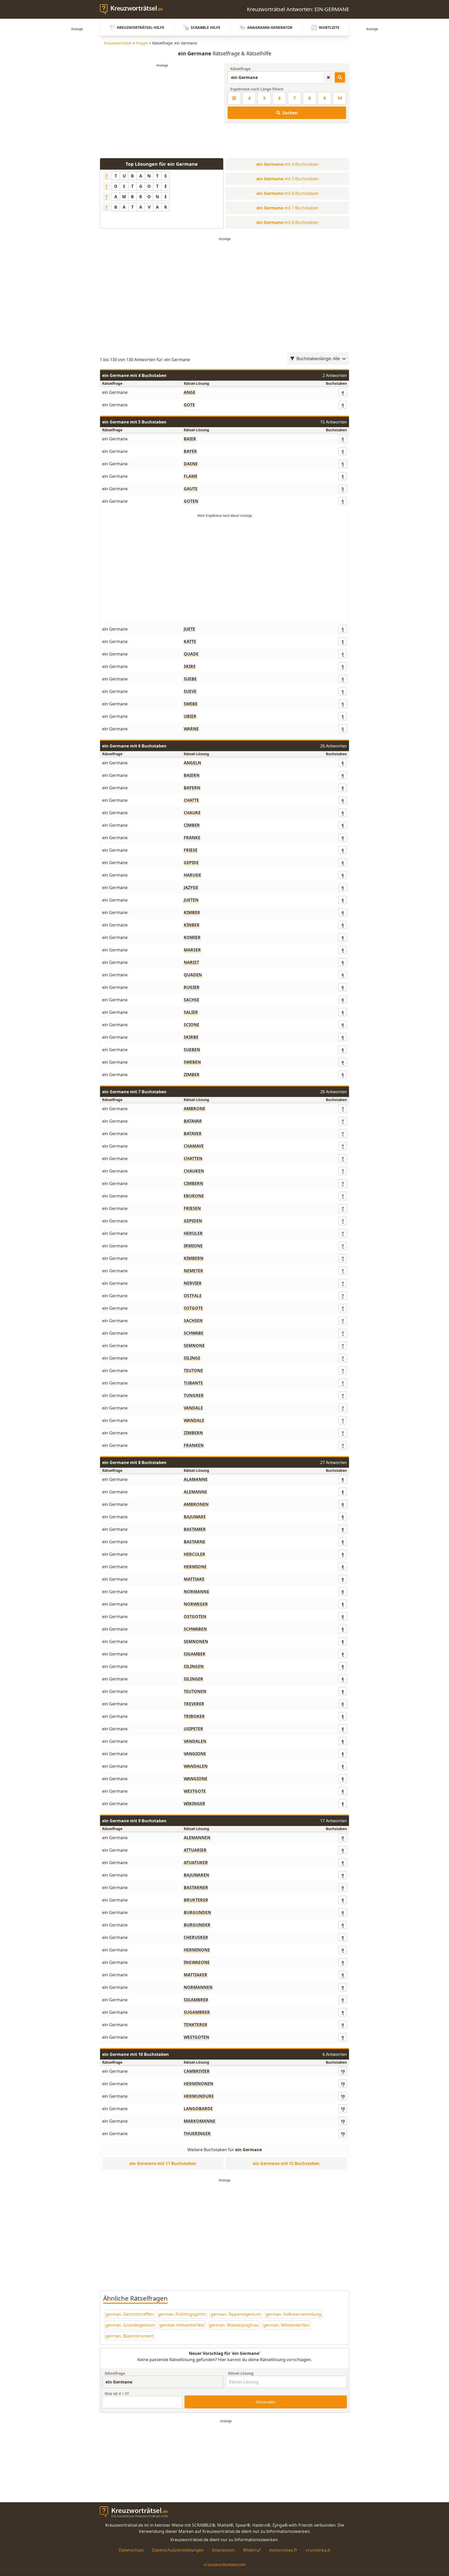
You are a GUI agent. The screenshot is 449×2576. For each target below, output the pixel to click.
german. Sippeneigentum (236, 2314)
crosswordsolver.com (225, 2565)
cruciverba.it (318, 2550)
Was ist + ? (117, 2393)
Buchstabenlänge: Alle (318, 359)
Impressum (223, 2550)
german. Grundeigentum (130, 2325)
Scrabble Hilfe (206, 27)
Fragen (142, 43)
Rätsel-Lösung (241, 2373)
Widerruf (252, 2550)
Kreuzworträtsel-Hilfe (141, 27)
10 (340, 98)
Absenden (266, 2402)
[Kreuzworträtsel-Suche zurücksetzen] (328, 77)
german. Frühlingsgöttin (182, 2314)
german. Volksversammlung (293, 2314)
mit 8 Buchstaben (288, 222)
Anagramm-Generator (270, 27)
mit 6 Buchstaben (288, 193)
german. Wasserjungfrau (234, 2325)
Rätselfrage (240, 69)
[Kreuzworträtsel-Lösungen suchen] (340, 77)
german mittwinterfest (182, 2325)
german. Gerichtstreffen (129, 2314)
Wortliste (329, 27)
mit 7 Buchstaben (288, 208)
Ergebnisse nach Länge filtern (257, 89)
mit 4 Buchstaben (288, 164)
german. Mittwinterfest (286, 2325)
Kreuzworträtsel (118, 43)
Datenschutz (131, 2550)
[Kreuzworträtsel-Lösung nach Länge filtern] (234, 98)
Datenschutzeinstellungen (178, 2550)
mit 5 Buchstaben (288, 179)
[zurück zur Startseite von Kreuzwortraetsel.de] (134, 9)
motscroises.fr (283, 2550)
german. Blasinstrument (129, 2336)
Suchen (290, 113)
